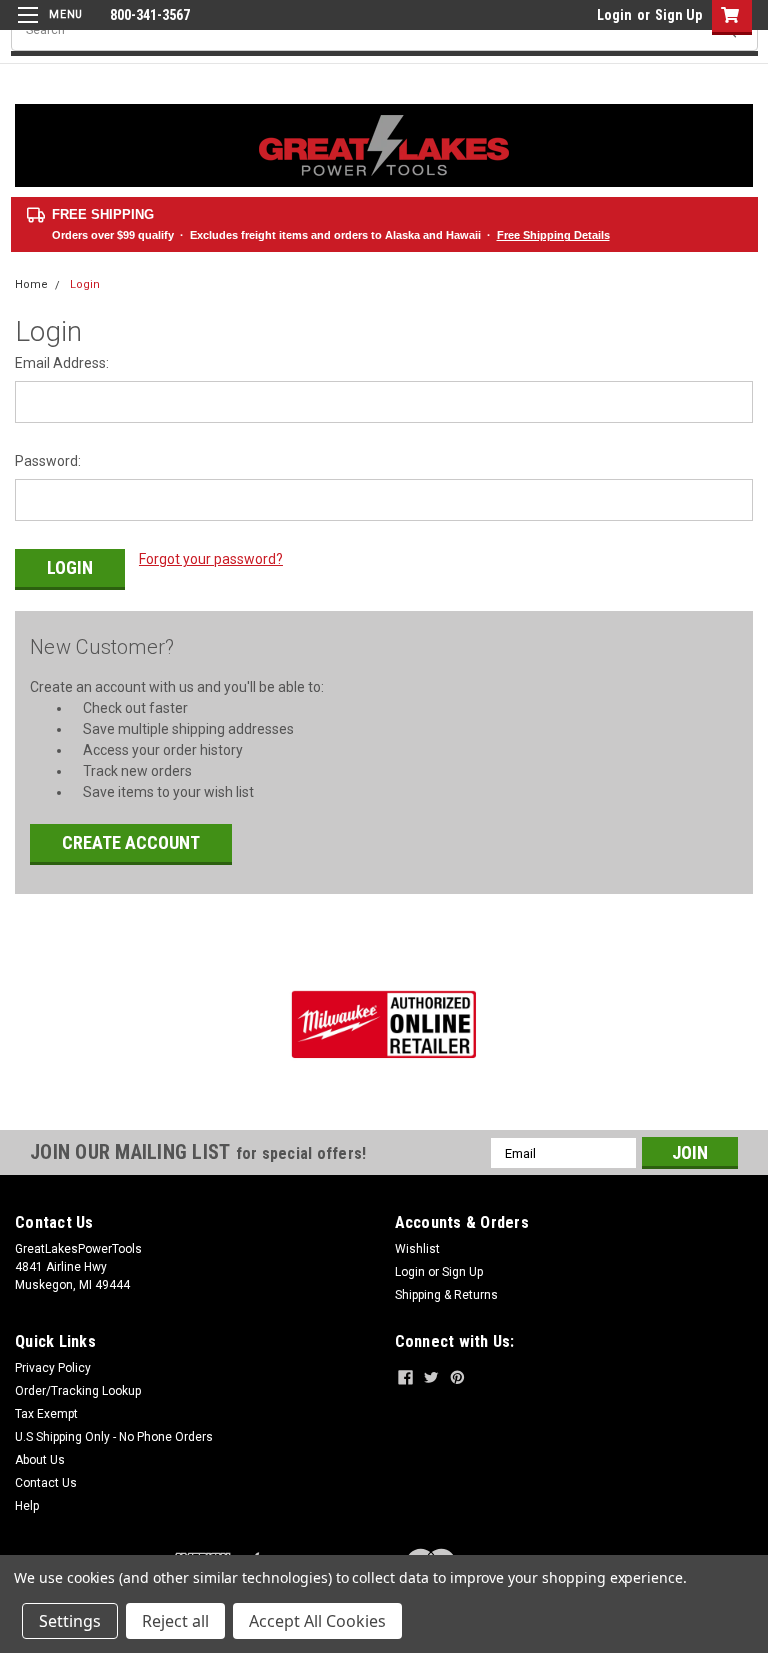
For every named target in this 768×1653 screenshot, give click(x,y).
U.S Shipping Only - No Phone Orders (114, 1437)
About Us (40, 1460)
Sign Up (678, 15)
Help (27, 1506)
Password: (48, 461)
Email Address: (62, 363)
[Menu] (47, 27)
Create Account (131, 842)
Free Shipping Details (553, 235)
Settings (70, 1621)
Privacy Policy (53, 1368)
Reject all (175, 1621)
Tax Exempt (46, 1414)
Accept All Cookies (317, 1621)
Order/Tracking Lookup (78, 1391)
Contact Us (46, 1483)
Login (614, 15)
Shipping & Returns (446, 1295)
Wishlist (417, 1249)
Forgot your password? (211, 559)
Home (31, 284)
